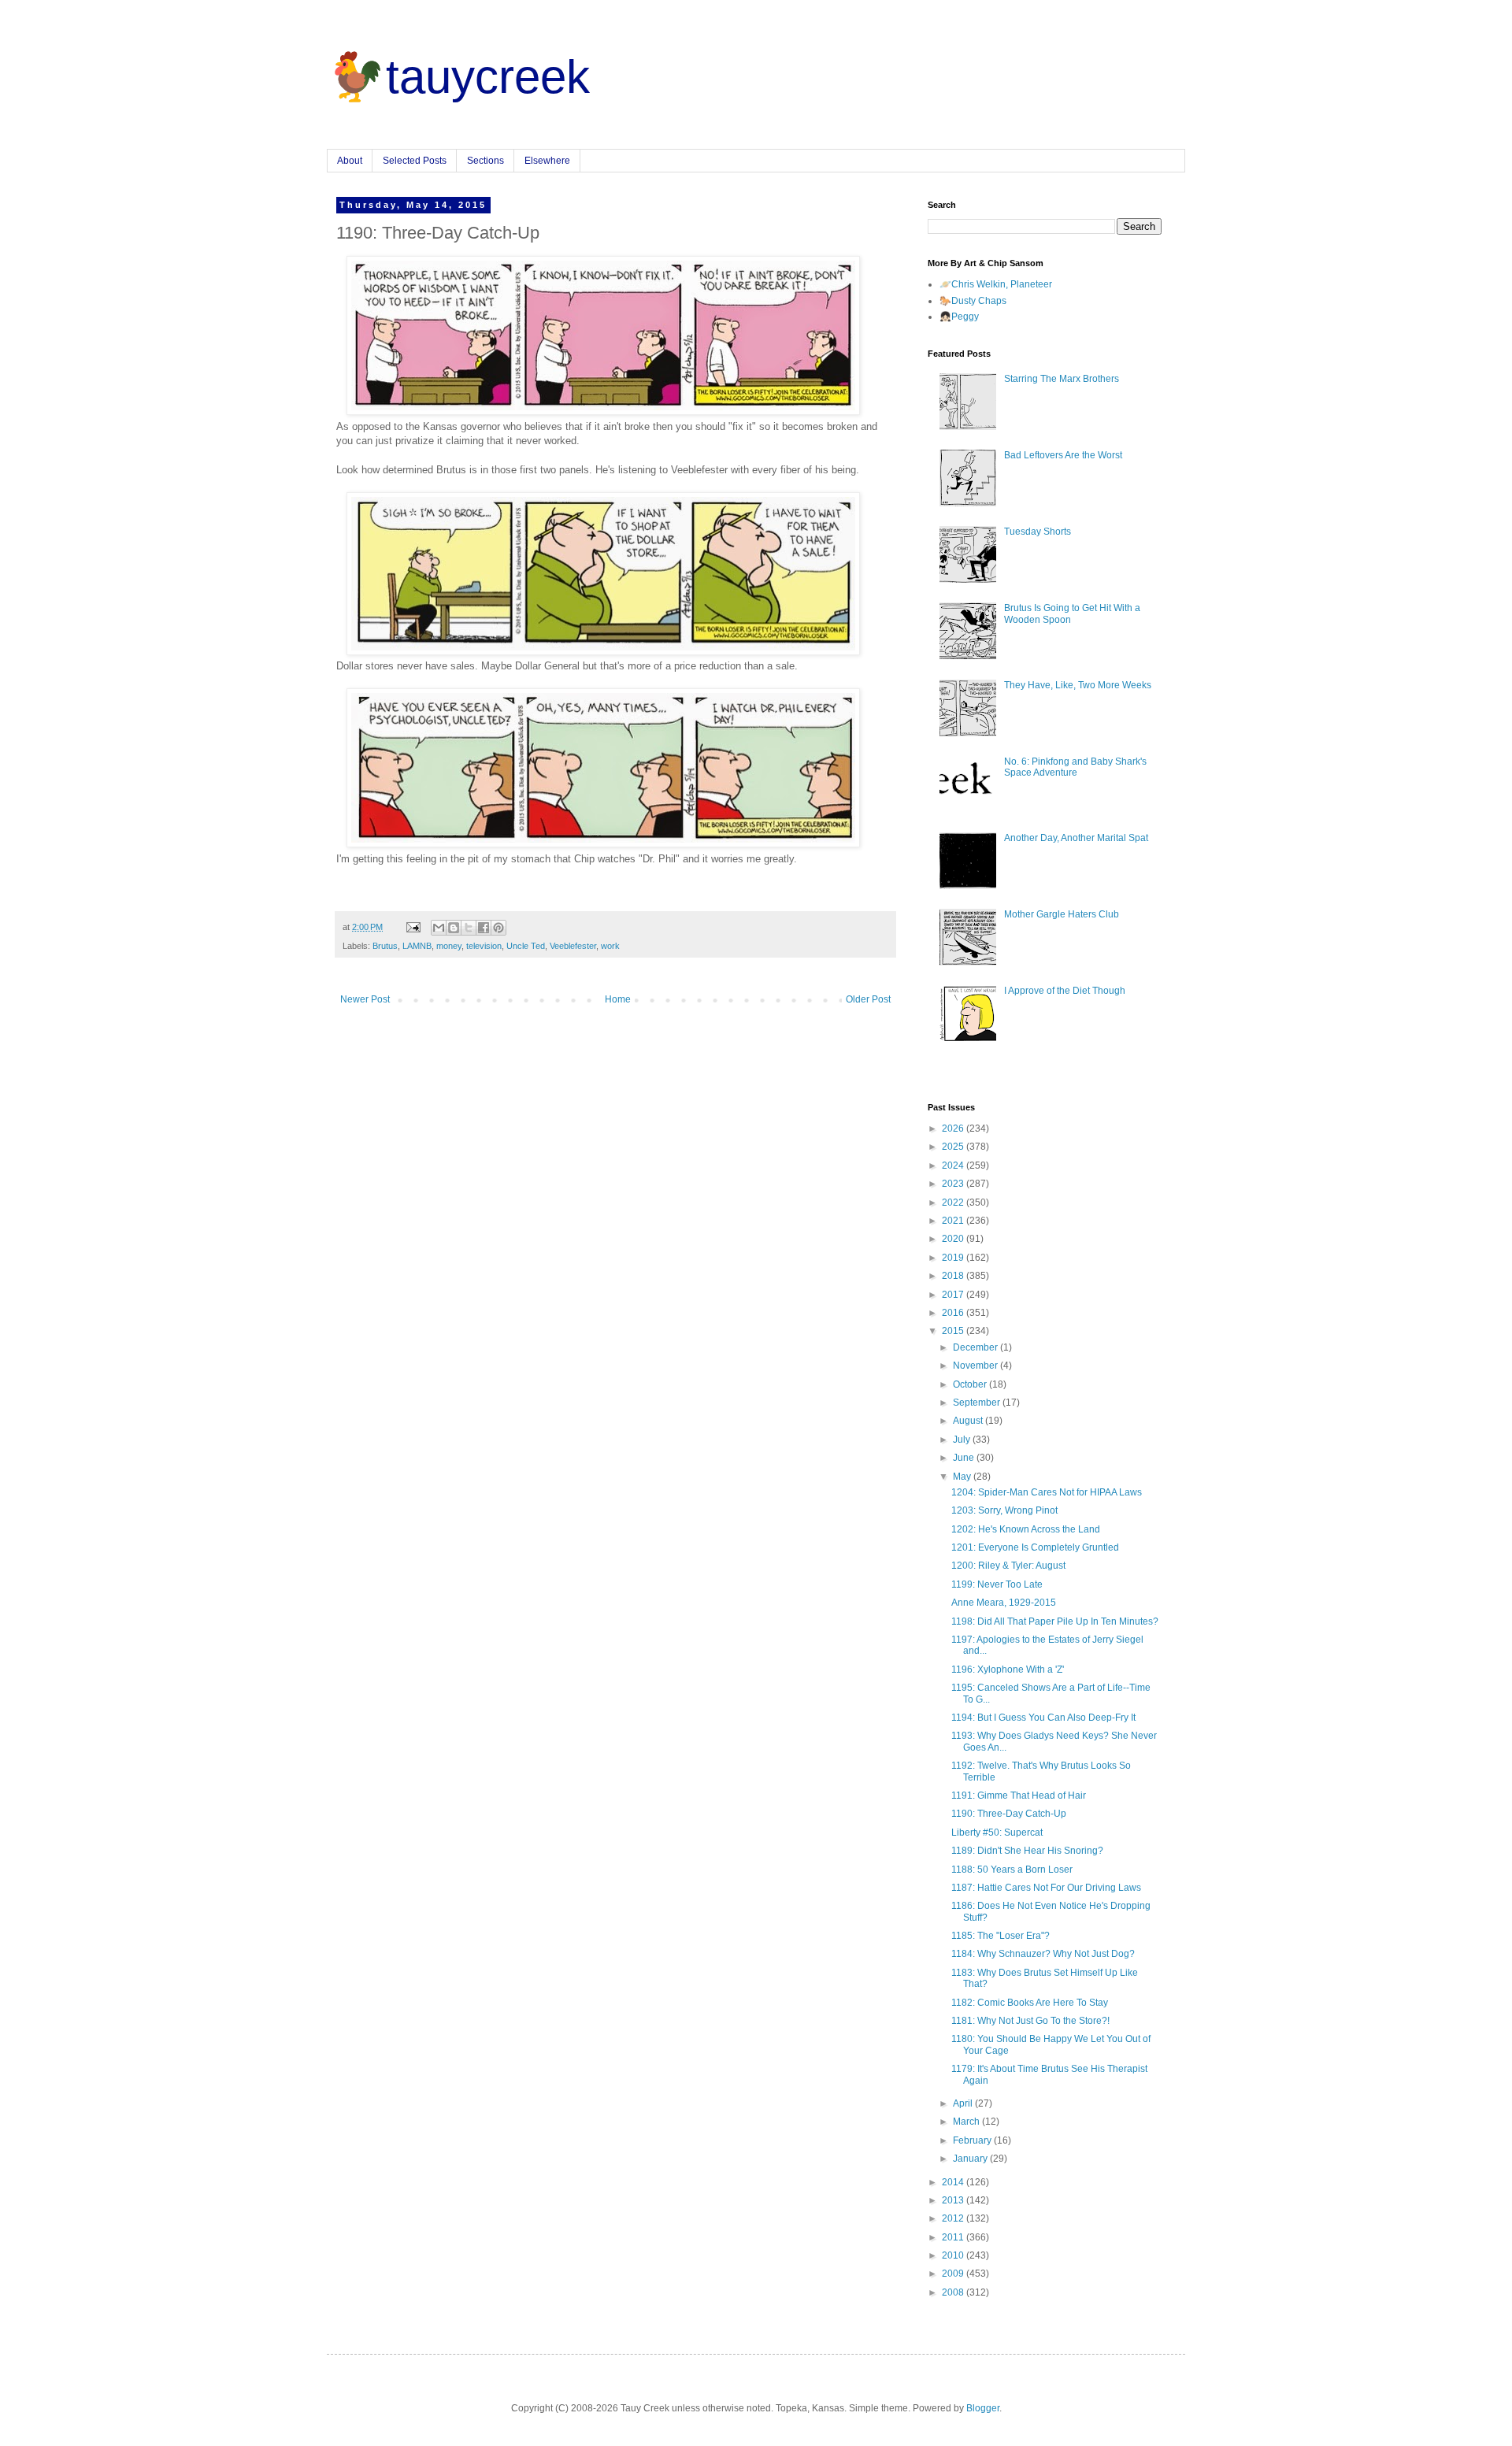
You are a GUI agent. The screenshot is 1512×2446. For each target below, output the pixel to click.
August (969, 1421)
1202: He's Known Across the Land (1026, 1529)
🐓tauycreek (458, 77)
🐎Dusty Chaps (973, 301)
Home (618, 999)
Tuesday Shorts (1038, 532)
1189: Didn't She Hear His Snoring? (1027, 1851)
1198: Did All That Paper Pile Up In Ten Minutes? (1055, 1621)
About (350, 161)
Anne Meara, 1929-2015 (1004, 1603)
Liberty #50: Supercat (997, 1833)
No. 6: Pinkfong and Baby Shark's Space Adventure (1075, 767)
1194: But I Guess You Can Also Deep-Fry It (1043, 1718)
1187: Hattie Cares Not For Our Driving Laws (1046, 1888)
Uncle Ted (526, 946)
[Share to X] (469, 928)
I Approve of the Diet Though (1065, 991)
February (973, 2140)
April (964, 2103)
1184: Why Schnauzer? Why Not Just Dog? (1043, 1954)
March (967, 2122)
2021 (954, 1221)
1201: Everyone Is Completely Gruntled (1035, 1547)
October (971, 1384)
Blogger (983, 2408)
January (971, 2159)
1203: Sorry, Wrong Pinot (1004, 1510)
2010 (954, 2255)
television (484, 946)
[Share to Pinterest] (498, 928)
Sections (485, 161)
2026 (954, 1128)
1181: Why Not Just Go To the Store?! (1030, 2021)
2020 (954, 1239)
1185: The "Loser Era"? (1001, 1936)
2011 (954, 2237)
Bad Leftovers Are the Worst (1063, 455)
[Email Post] (413, 927)
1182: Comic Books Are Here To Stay (1030, 2003)
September (978, 1403)
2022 (954, 1203)
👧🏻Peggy (959, 317)
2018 (954, 1276)
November (976, 1366)
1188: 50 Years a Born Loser (1012, 1870)
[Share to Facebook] (484, 928)
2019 (954, 1258)
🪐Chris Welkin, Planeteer (996, 284)
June (965, 1458)
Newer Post (365, 999)
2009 (954, 2274)
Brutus (385, 946)
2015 (954, 1331)
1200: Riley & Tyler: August (1008, 1566)
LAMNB (417, 946)
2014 (954, 2182)
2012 (954, 2218)
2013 (954, 2200)
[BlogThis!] (454, 928)
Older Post (868, 999)
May (963, 1477)
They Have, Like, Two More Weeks (1078, 685)
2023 (954, 1184)
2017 (954, 1295)
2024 (954, 1166)
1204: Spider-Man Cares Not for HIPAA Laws (1047, 1492)
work (610, 946)
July (963, 1440)
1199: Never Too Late (997, 1584)
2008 (954, 2292)
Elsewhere (547, 161)
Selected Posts (415, 161)
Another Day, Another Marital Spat (1076, 838)
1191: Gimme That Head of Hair (1019, 1796)
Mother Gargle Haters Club (1062, 914)
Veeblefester (573, 946)
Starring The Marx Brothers (1062, 379)
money (449, 946)
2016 (954, 1313)
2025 (954, 1147)
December (976, 1347)
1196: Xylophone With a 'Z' (1008, 1670)
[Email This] (439, 928)
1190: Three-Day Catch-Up (1009, 1814)
